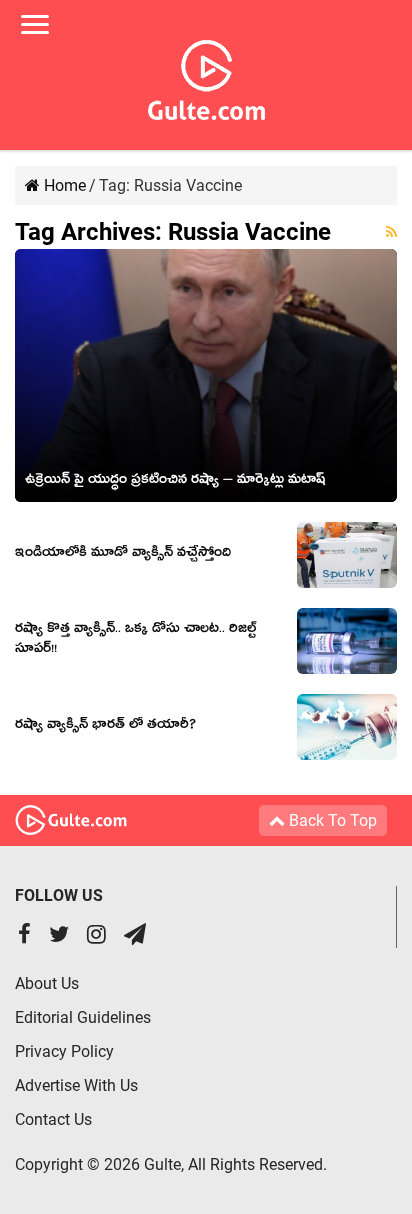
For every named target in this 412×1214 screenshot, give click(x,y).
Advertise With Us (76, 1085)
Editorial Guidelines (83, 1017)
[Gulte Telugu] (206, 76)
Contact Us (53, 1119)
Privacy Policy (64, 1051)
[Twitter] (59, 936)
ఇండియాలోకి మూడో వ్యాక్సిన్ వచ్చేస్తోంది (123, 555)
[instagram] (96, 936)
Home (63, 185)
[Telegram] (135, 936)
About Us (47, 983)
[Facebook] (24, 936)
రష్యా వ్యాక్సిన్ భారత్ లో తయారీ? (105, 727)
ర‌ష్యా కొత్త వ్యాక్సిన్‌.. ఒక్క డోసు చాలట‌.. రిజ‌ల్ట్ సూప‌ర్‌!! (136, 641)
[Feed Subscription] (391, 232)
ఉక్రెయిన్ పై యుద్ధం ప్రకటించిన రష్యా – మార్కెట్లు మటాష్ (175, 482)
